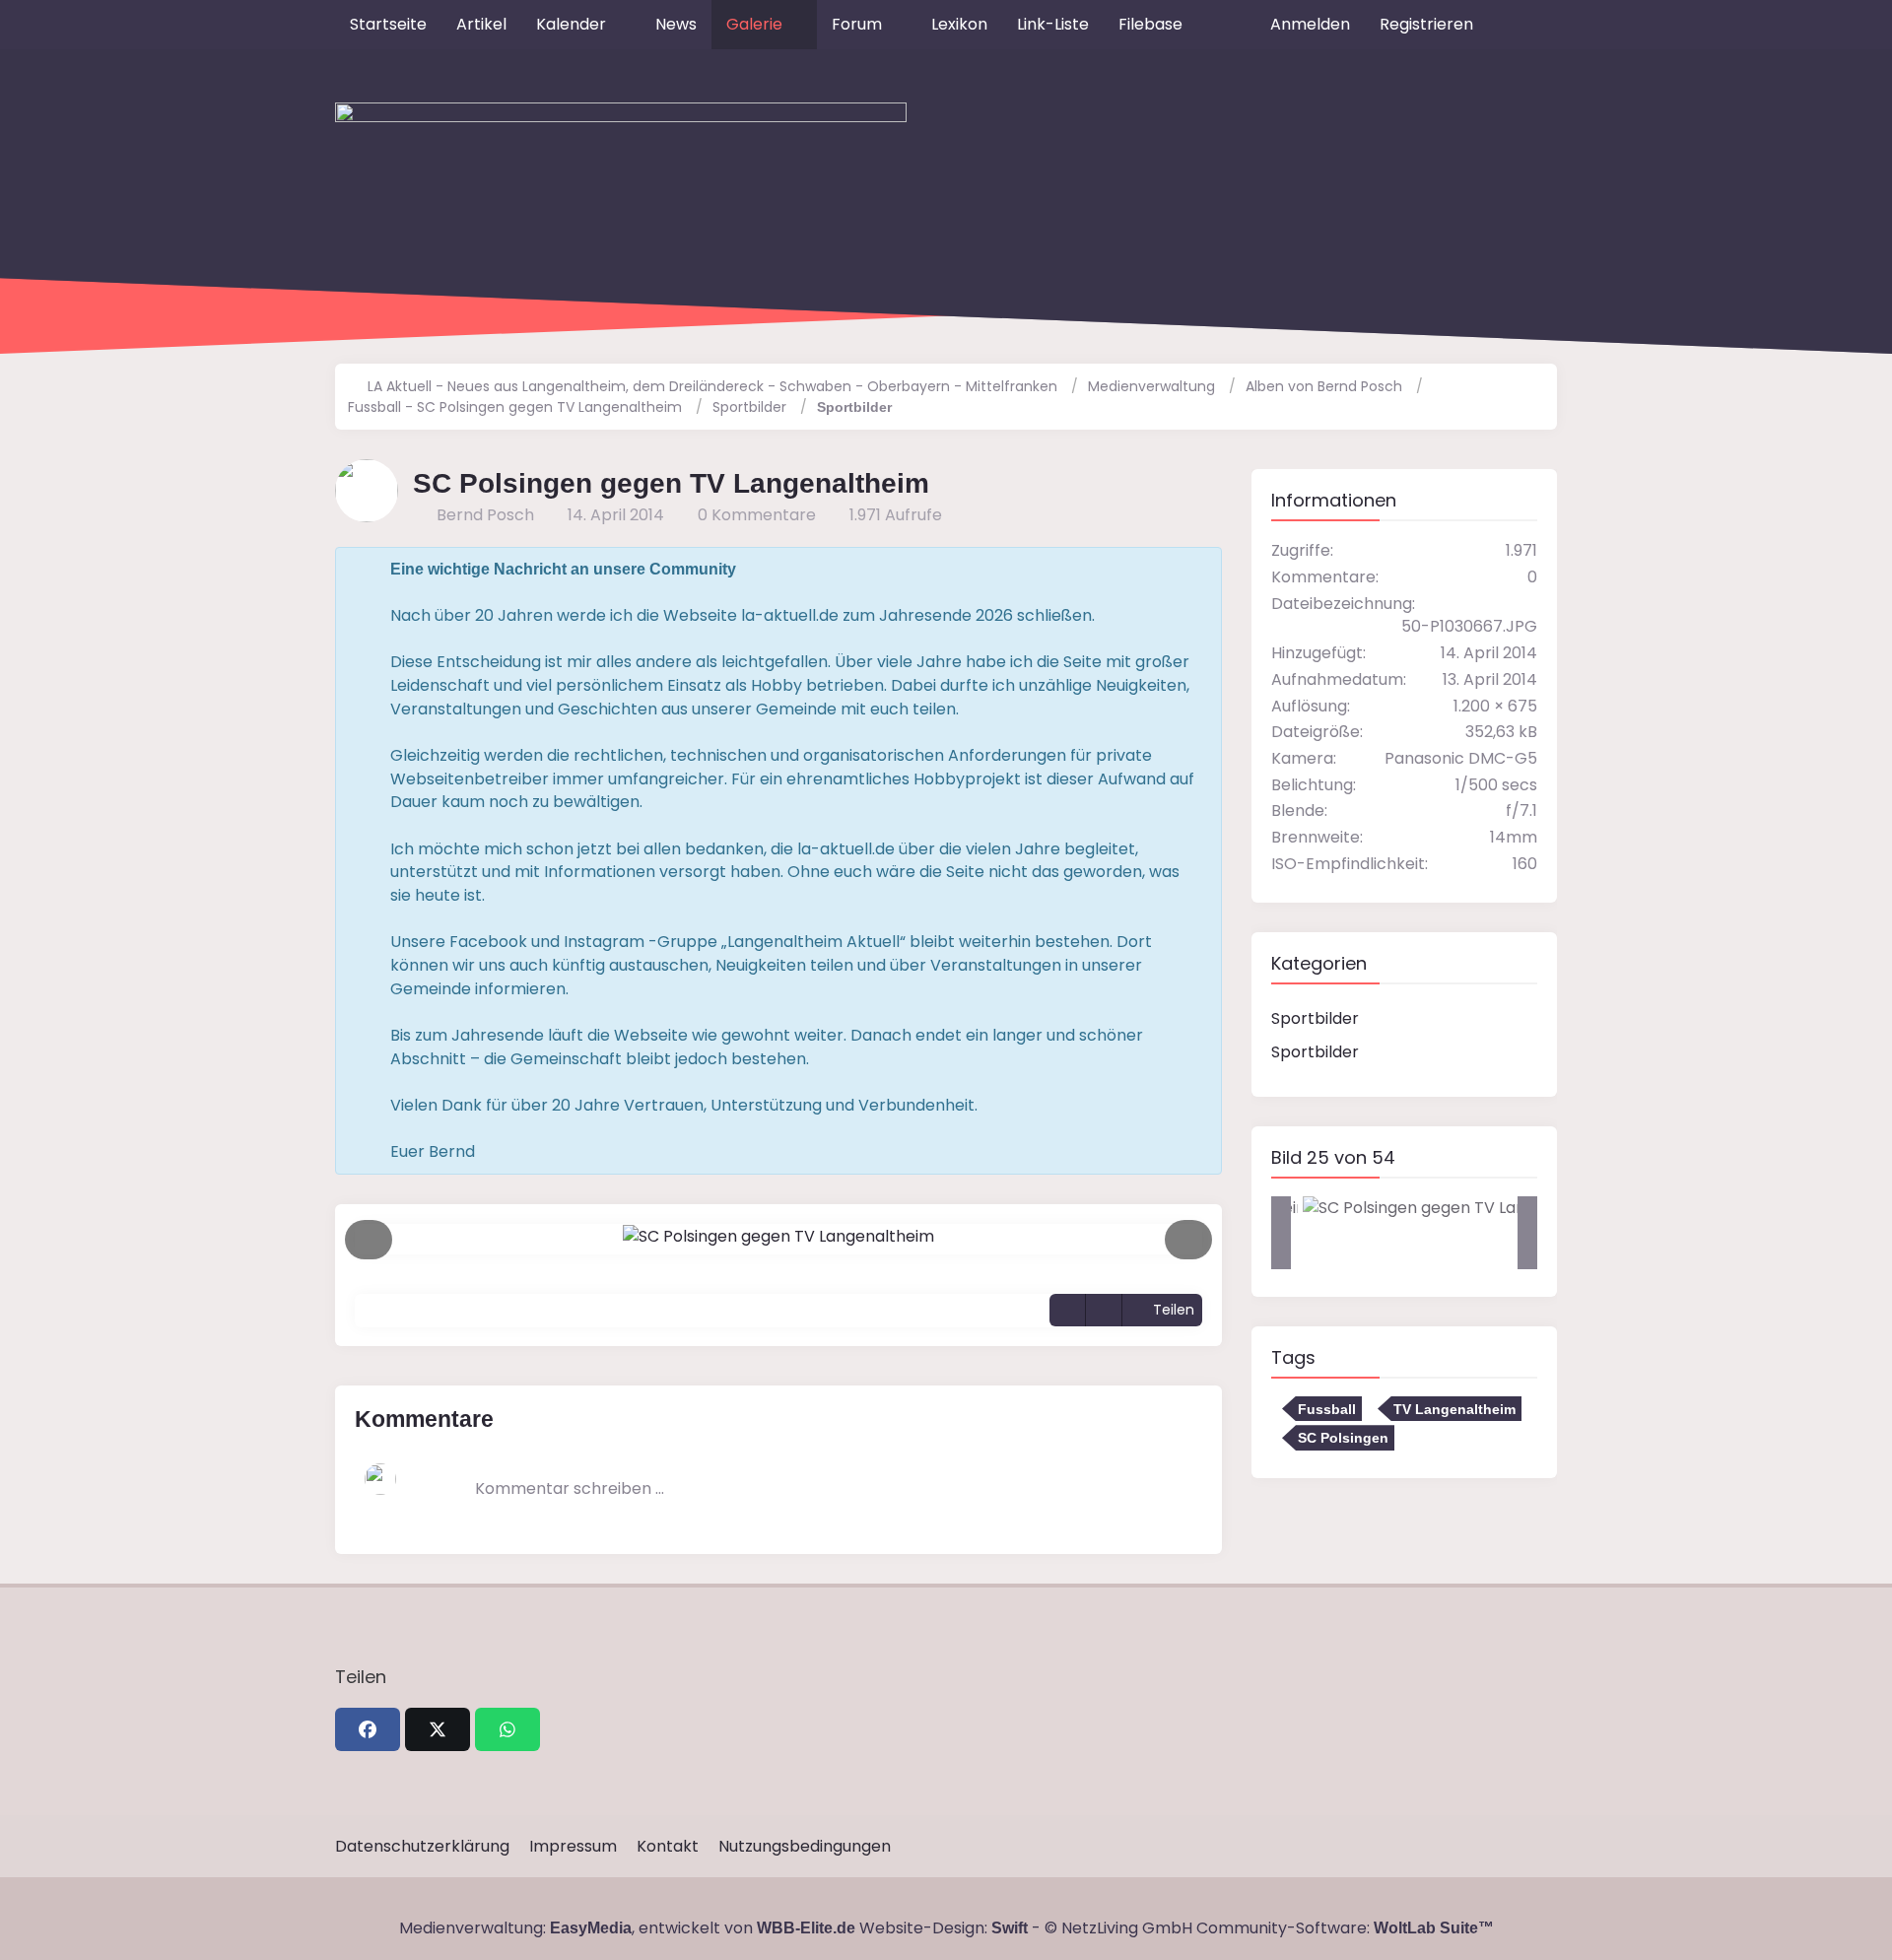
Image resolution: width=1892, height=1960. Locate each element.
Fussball (1327, 1409)
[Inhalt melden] (1104, 1310)
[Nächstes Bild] (1188, 1240)
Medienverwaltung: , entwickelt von (627, 1928)
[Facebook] (368, 1729)
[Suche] (1522, 25)
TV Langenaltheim (1454, 1409)
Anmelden (1310, 24)
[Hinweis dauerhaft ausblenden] (1191, 570)
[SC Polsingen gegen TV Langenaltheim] (1452, 1208)
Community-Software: (1345, 1928)
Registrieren (1426, 24)
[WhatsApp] (507, 1729)
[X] (438, 1729)
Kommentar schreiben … (570, 1488)
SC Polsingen (1343, 1438)
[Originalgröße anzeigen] (1067, 1310)
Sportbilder (1315, 1018)
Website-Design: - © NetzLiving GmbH (1026, 1928)
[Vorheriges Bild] (369, 1240)
